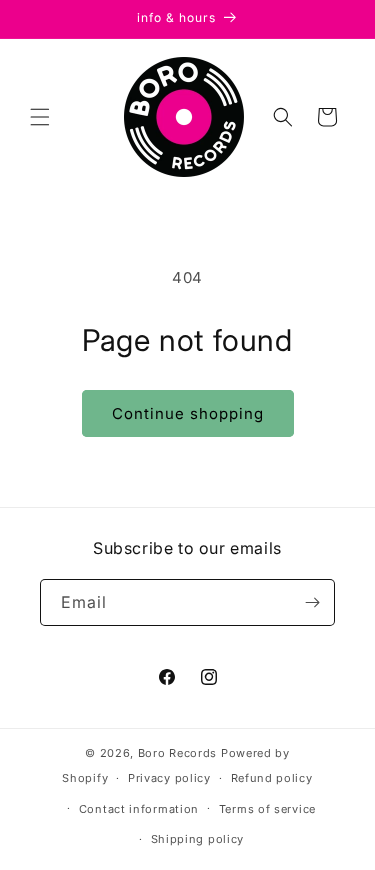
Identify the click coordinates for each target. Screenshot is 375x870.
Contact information (139, 809)
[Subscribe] (312, 602)
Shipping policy (198, 839)
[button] (40, 117)
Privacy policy (169, 778)
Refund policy (272, 778)
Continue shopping (188, 413)
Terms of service (267, 809)
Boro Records (177, 753)
